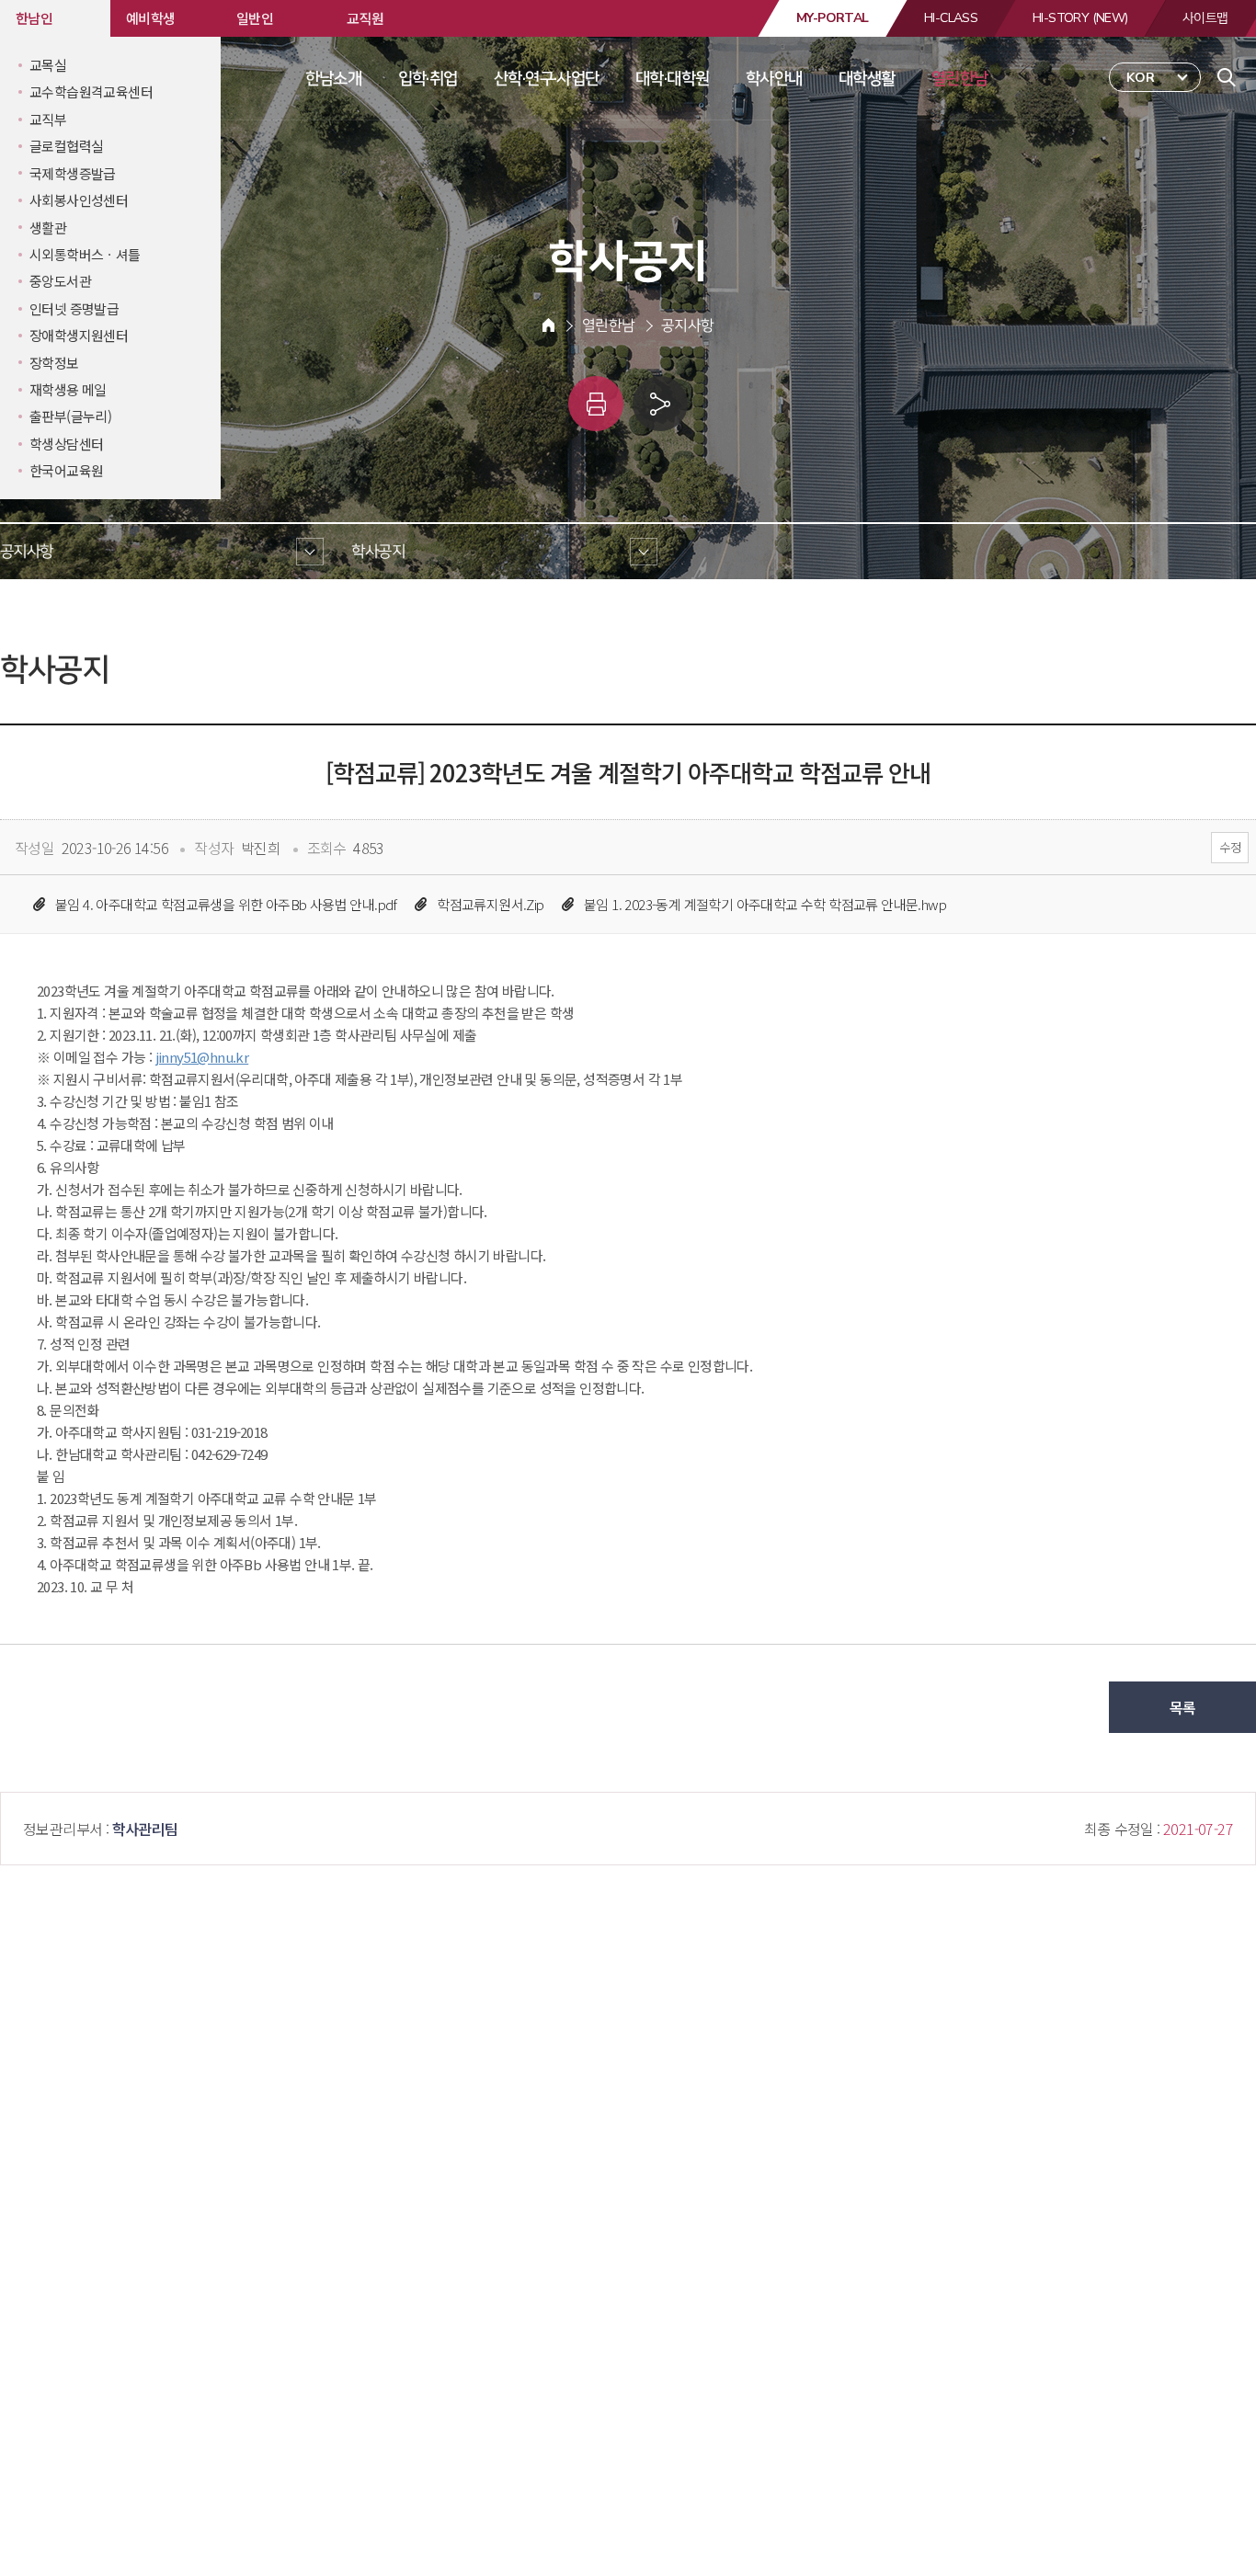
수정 (1230, 847)
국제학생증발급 (73, 173)
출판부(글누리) (70, 416)
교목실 (48, 65)
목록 (1183, 1707)
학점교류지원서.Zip (490, 904)
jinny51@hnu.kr (202, 1057)
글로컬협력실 (66, 146)
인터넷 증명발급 (74, 308)
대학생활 (867, 78)
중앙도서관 (60, 281)
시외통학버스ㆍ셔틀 (85, 254)
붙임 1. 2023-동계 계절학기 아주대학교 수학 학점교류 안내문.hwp (765, 904)
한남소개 (334, 78)
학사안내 (774, 78)
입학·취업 (428, 78)
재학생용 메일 (68, 389)
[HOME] (548, 325)
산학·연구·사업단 (547, 78)
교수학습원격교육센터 (91, 91)
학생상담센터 (66, 444)
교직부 (48, 119)
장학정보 (54, 363)
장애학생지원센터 (79, 335)
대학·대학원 (672, 78)
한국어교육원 (66, 470)
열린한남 (960, 78)
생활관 (48, 228)
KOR (1141, 78)
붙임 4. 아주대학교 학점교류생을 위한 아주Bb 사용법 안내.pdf (226, 904)
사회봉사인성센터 (79, 200)
